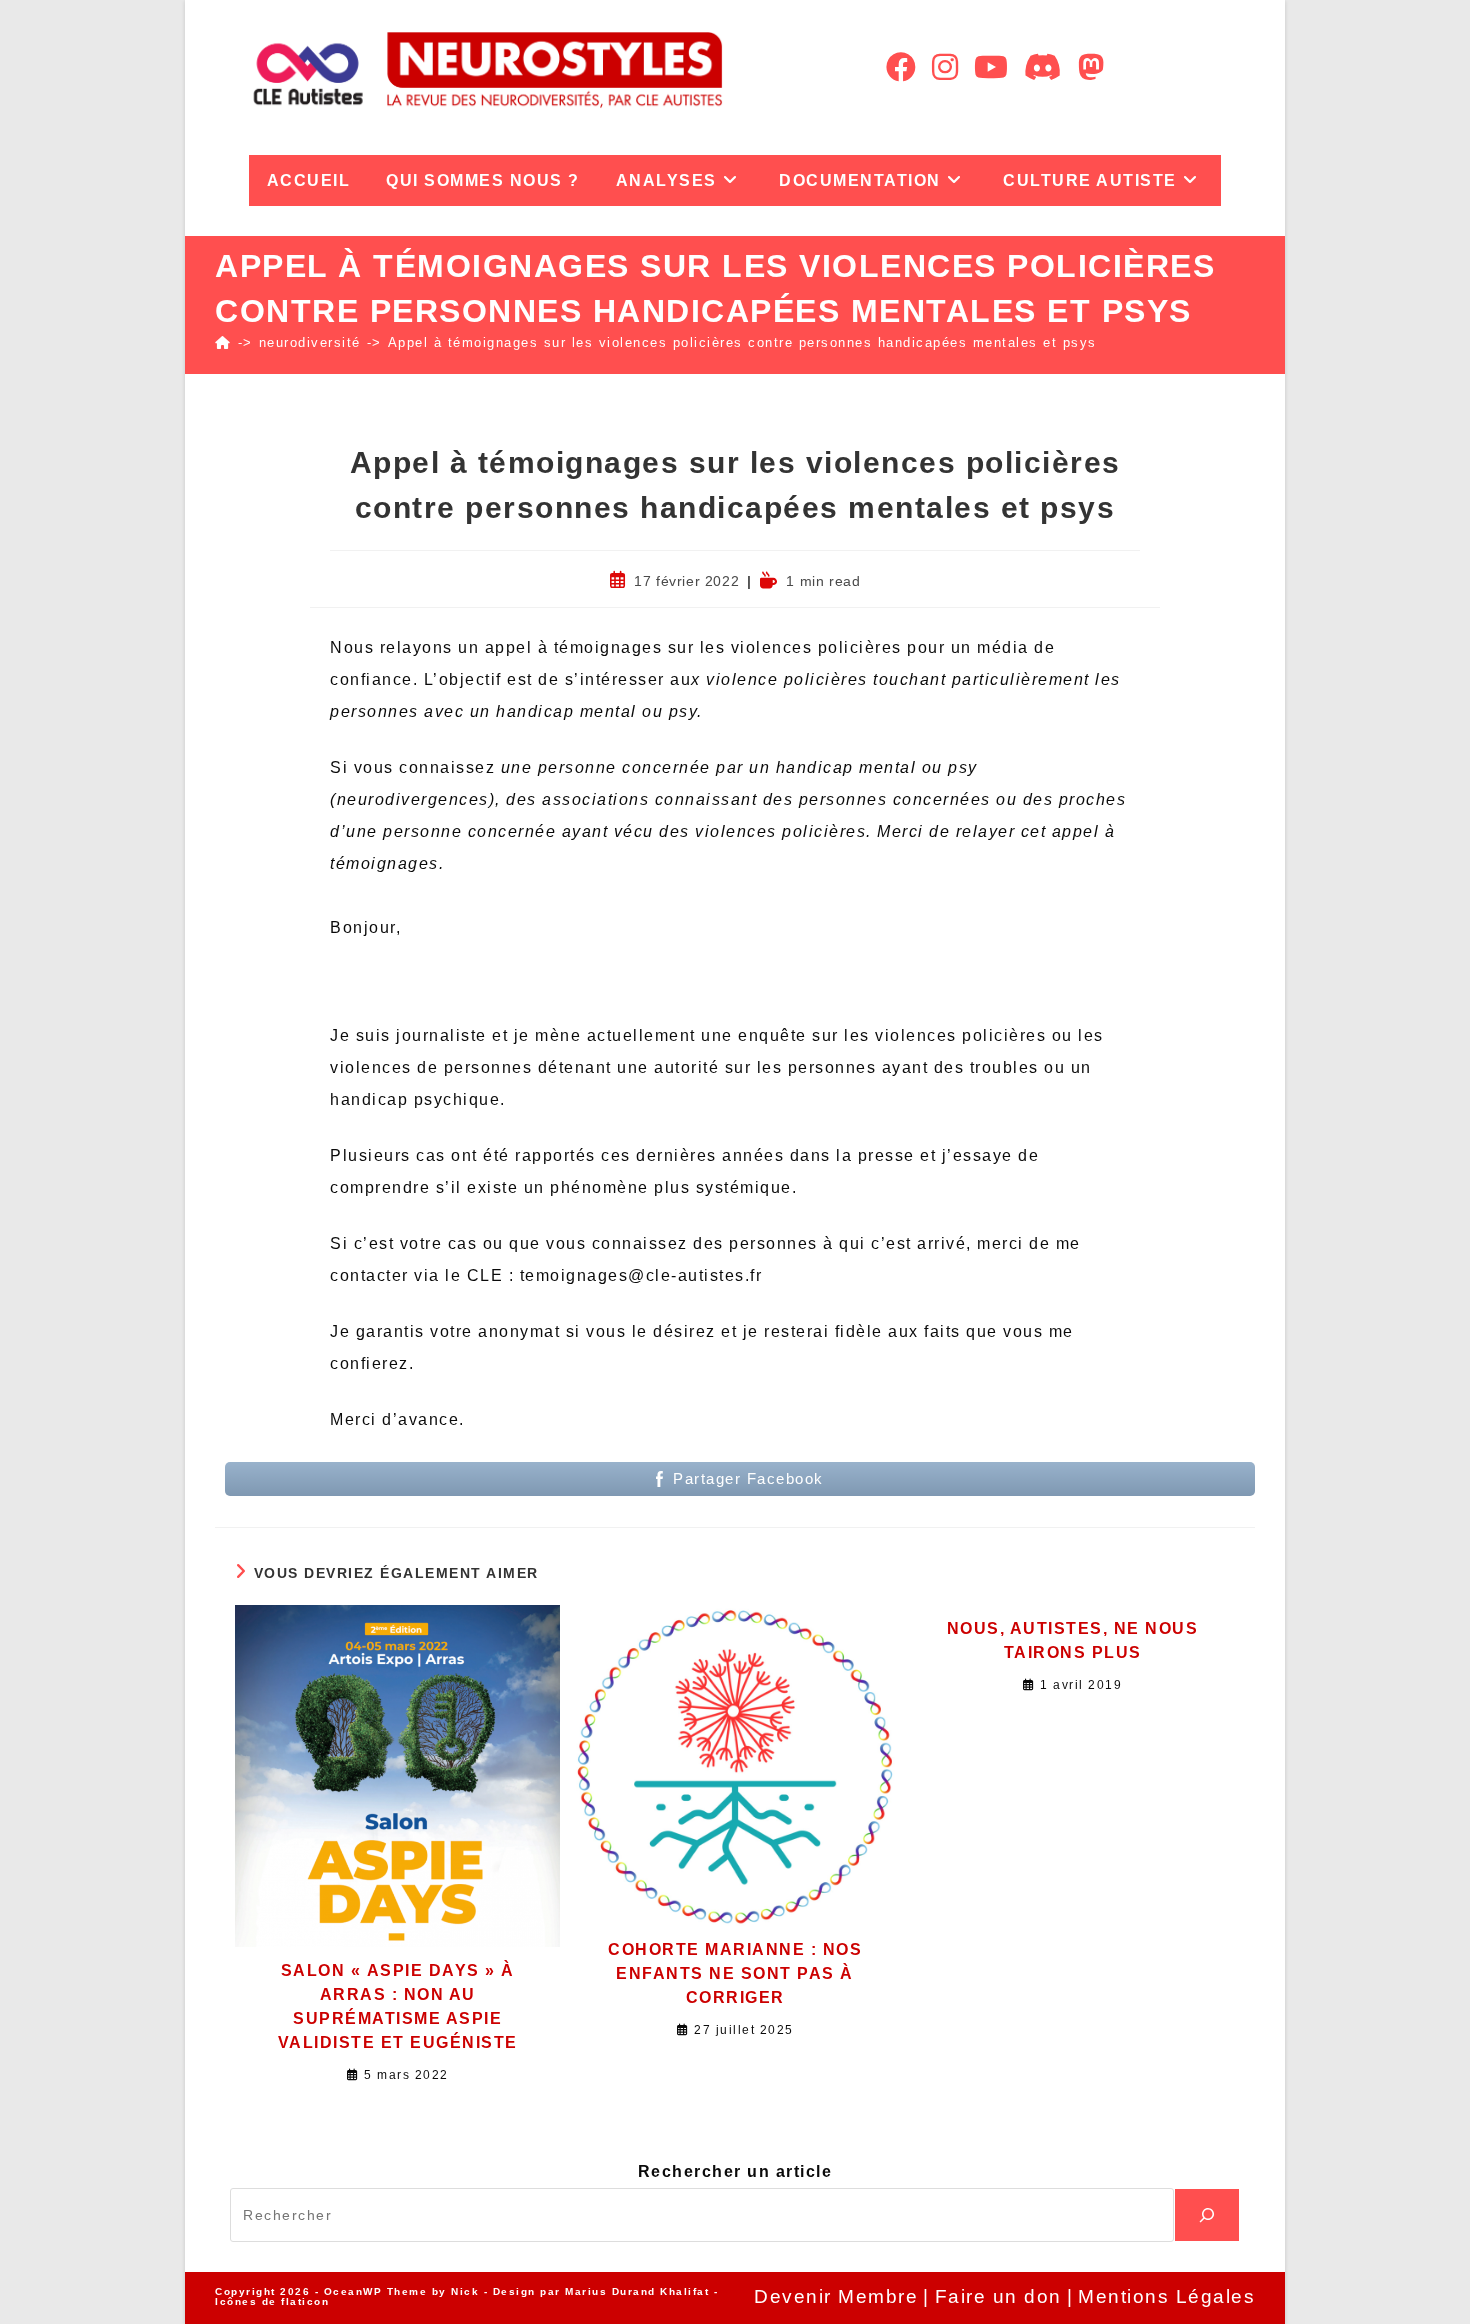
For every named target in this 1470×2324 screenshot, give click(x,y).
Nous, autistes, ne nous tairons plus (1073, 1640)
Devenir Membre (836, 2296)
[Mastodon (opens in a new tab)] (1091, 67)
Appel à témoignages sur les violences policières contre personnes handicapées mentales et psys (742, 342)
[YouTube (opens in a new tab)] (991, 67)
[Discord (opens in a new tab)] (1043, 67)
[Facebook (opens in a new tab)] (901, 67)
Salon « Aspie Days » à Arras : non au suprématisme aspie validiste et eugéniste (398, 2006)
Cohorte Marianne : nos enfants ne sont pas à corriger (735, 1973)
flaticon (305, 2301)
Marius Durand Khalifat (639, 2291)
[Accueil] (223, 342)
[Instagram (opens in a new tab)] (945, 67)
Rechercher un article (735, 2171)
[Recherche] (1207, 2215)
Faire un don (998, 2296)
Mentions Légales (1166, 2296)
